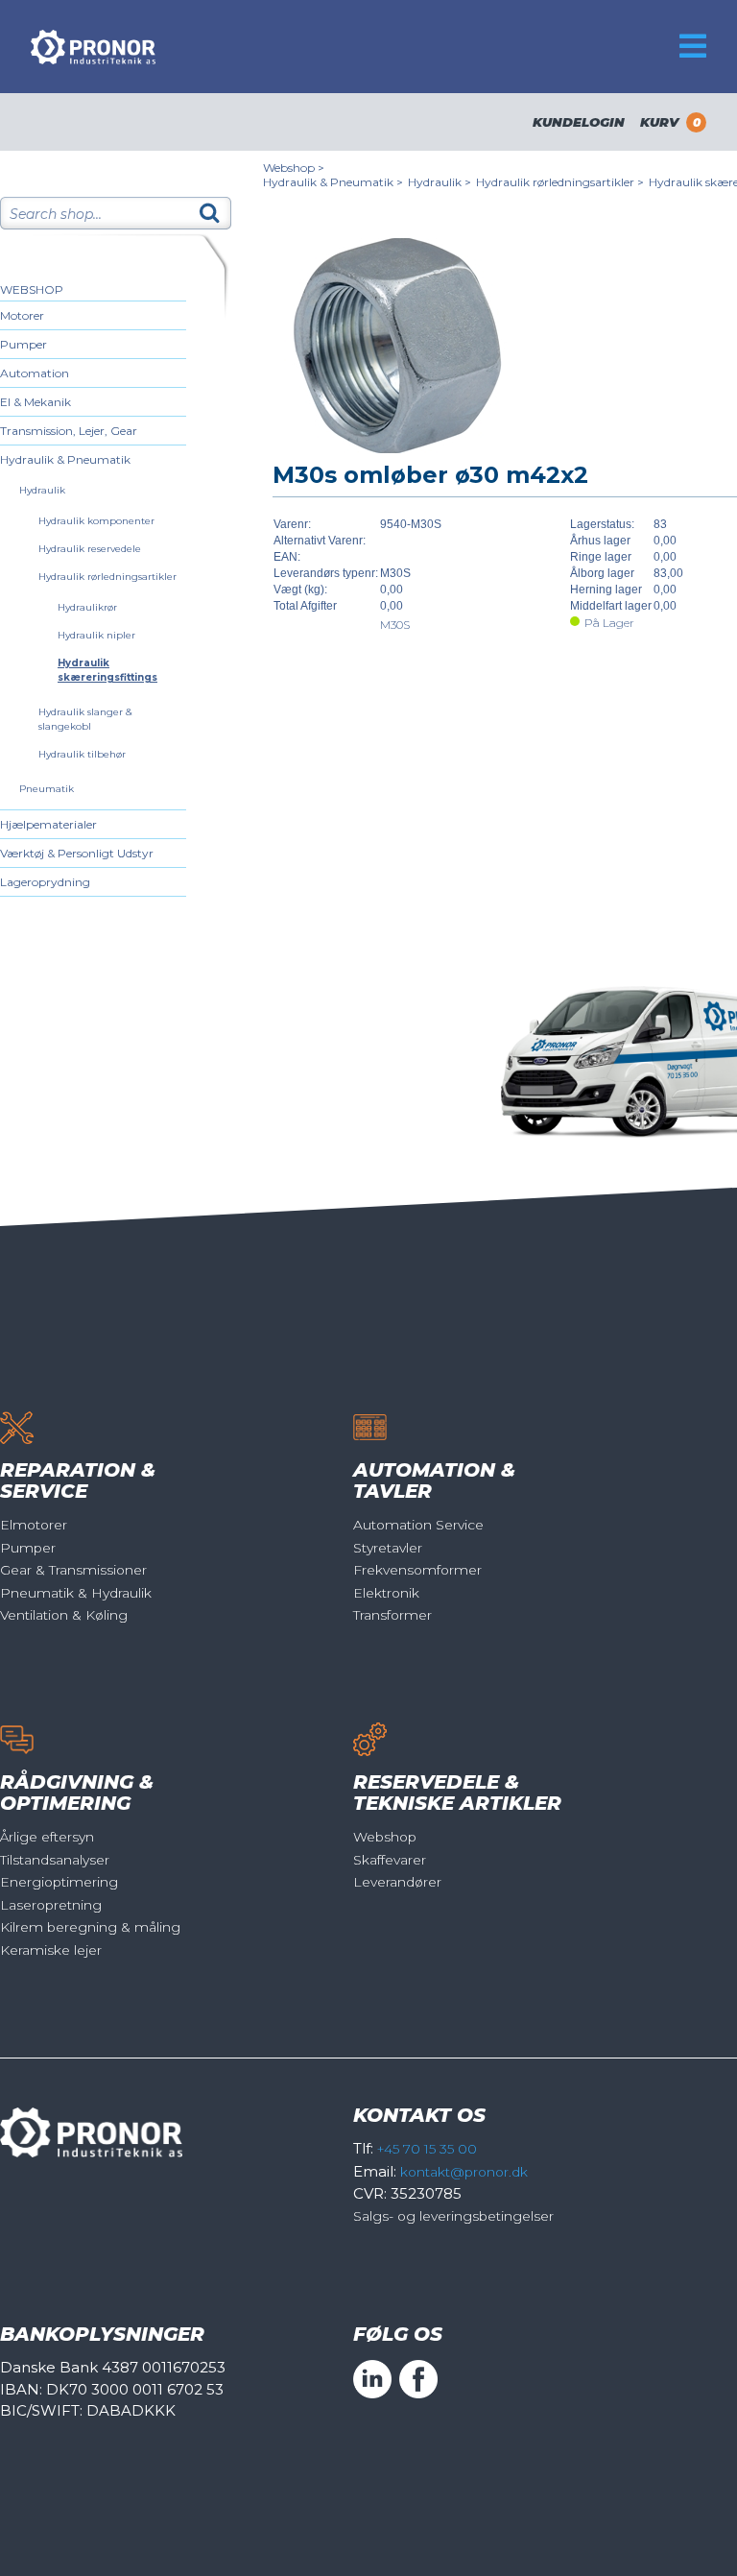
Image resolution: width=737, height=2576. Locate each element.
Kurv (670, 122)
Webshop (32, 289)
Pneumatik (47, 789)
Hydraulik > (440, 182)
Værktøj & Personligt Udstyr (77, 853)
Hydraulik (42, 490)
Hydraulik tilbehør (82, 754)
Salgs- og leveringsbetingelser (453, 2216)
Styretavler (388, 1548)
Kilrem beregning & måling (90, 1927)
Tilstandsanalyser (55, 1860)
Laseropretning (51, 1905)
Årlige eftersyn (47, 1837)
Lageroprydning (45, 882)
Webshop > (294, 168)
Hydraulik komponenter (96, 521)
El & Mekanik (36, 402)
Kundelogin (579, 122)
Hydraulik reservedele (90, 549)
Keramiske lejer (51, 1950)
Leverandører (397, 1882)
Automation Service (418, 1525)
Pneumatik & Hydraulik (76, 1593)
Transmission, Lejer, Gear (69, 431)
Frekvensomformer (417, 1570)
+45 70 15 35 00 (427, 2149)
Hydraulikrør (87, 607)
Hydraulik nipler (96, 635)
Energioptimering (59, 1882)
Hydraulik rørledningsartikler (107, 577)
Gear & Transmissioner (73, 1570)
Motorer (22, 315)
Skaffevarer (390, 1860)
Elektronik (386, 1593)
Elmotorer (34, 1525)
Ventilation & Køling (64, 1615)
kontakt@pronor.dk (464, 2172)
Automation (35, 373)
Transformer (392, 1615)
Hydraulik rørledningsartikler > (560, 182)
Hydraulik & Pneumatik (65, 459)
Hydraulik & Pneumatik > (333, 182)
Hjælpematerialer (48, 824)
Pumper (24, 344)
